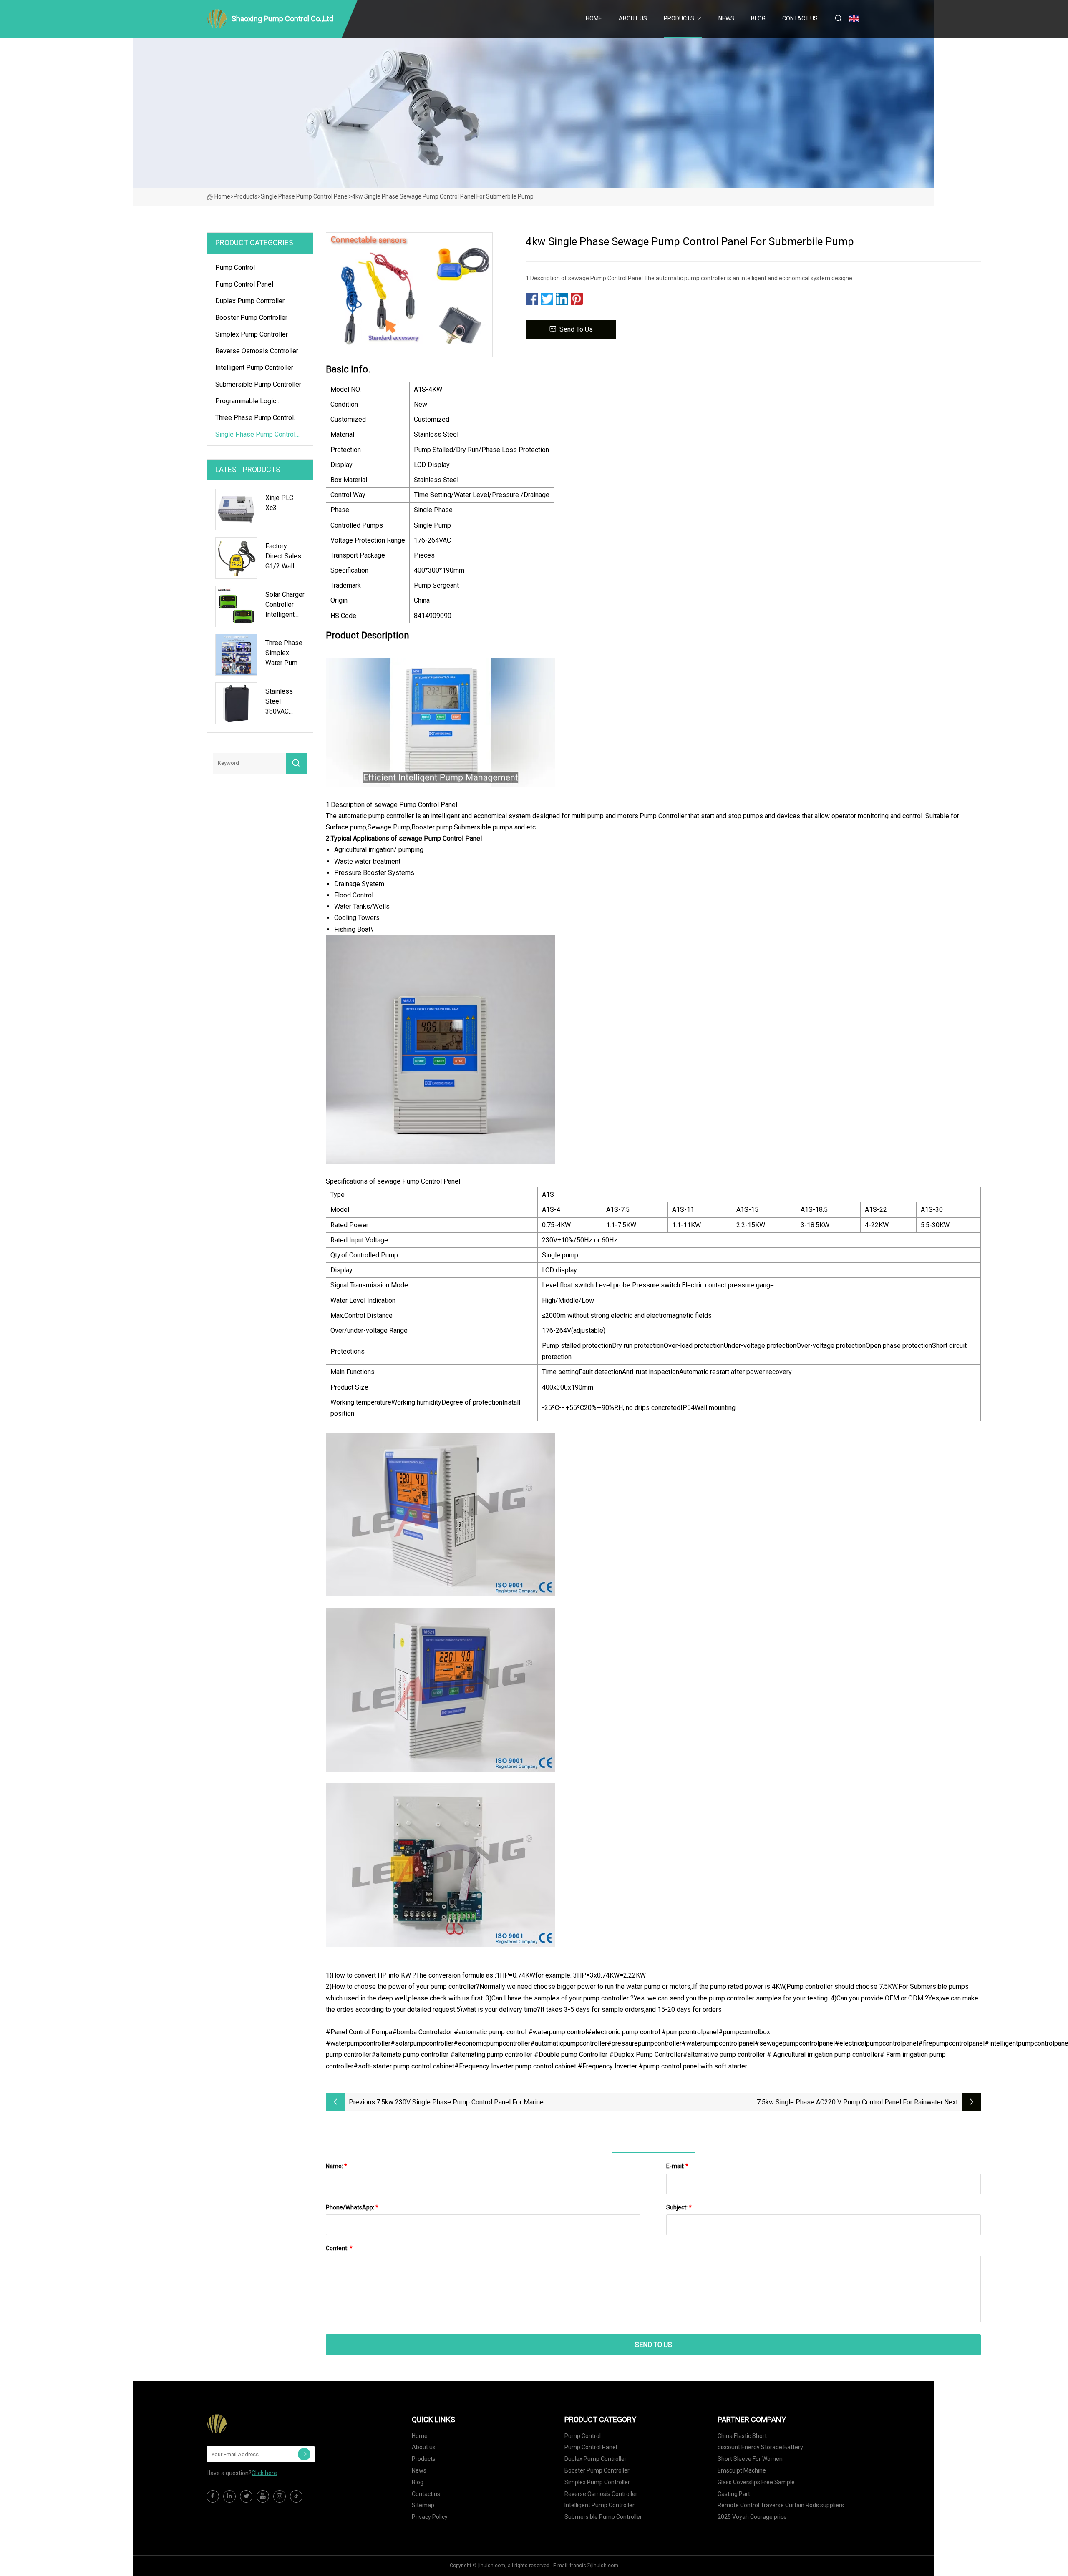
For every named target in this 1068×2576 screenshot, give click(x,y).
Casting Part (734, 2494)
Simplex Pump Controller (252, 334)
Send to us (576, 329)
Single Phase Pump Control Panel (305, 196)
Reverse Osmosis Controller (257, 351)
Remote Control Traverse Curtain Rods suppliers (781, 2505)
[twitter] (246, 2496)
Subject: (679, 2207)
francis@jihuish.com (594, 2566)
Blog (758, 18)
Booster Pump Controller (251, 318)
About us (633, 18)
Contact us (800, 18)
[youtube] (263, 2496)
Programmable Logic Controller (246, 402)
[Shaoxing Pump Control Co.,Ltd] (248, 2424)
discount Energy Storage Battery (760, 2447)
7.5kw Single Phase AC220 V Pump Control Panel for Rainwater (850, 2102)
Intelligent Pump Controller (254, 368)
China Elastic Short (742, 2436)
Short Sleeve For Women (750, 2459)
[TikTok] (296, 2496)
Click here (264, 2473)
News (726, 18)
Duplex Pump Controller (250, 301)
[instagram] (280, 2496)
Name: (336, 2166)
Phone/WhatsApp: (352, 2207)
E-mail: (677, 2166)
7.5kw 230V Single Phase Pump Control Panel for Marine (460, 2102)
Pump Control (235, 268)
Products (679, 18)
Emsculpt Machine (742, 2470)
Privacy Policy (430, 2517)
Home (594, 18)
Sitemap (423, 2505)
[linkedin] (229, 2496)
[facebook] (213, 2496)
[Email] (304, 2454)
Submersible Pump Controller (258, 384)
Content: (339, 2248)
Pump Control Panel (244, 284)
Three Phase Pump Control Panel (254, 419)
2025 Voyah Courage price (752, 2517)
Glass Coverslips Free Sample (756, 2482)
